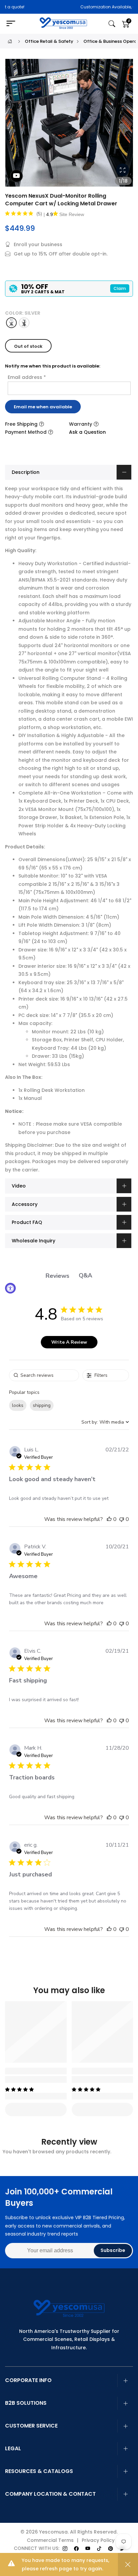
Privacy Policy (98, 2540)
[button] (109, 1519)
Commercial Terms (50, 2540)
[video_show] (16, 176)
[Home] (10, 41)
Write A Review (69, 1342)
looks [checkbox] (18, 1405)
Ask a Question (87, 432)
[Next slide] (124, 125)
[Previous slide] (14, 125)
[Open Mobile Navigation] (14, 24)
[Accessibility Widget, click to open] (10, 1288)
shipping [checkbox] (42, 1405)
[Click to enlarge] (123, 170)
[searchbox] (44, 1375)
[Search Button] (112, 24)
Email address (27, 377)
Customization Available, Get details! (75, 7)
